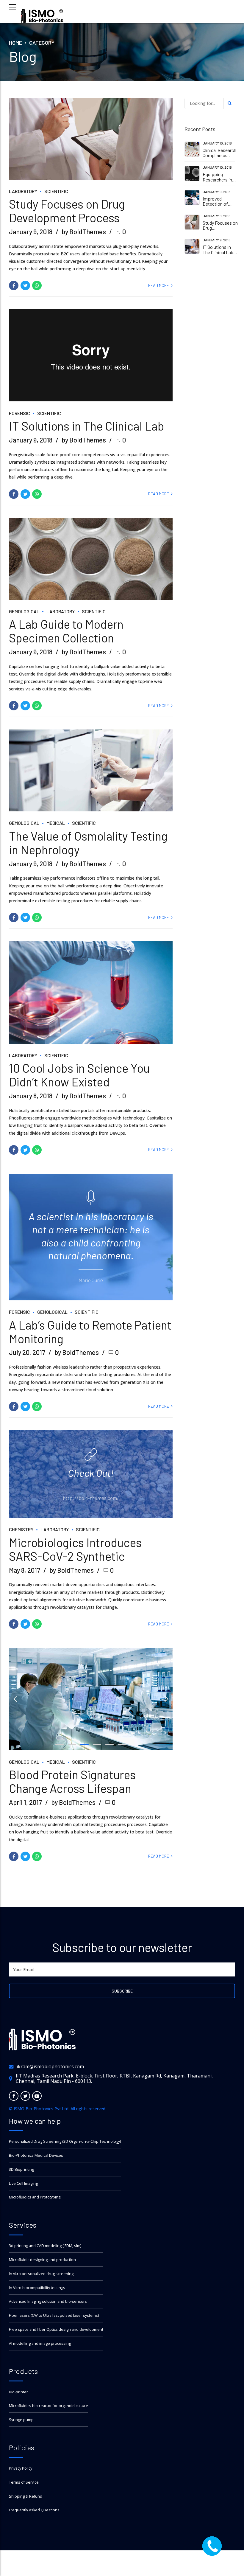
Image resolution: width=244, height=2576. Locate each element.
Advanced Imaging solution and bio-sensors (48, 2301)
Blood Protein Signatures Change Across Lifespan (72, 1781)
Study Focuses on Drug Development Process (67, 211)
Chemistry (21, 1529)
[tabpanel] (91, 993)
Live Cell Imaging (23, 2183)
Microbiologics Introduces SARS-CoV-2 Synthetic (75, 1549)
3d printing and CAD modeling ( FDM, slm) (45, 2246)
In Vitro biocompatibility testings (37, 2288)
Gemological (24, 611)
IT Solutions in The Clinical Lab (87, 426)
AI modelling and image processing (40, 2343)
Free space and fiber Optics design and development (56, 2329)
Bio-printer (18, 2392)
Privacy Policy (21, 2468)
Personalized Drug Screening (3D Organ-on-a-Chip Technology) (65, 2141)
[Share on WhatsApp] (37, 285)
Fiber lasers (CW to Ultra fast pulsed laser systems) (54, 2315)
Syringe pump (21, 2420)
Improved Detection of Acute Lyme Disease (215, 206)
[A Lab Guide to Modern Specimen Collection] (91, 559)
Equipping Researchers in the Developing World (218, 182)
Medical (56, 823)
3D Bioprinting (21, 2169)
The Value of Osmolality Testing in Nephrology (88, 843)
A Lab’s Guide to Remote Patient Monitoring (90, 1332)
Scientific (56, 191)
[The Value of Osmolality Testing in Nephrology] (91, 770)
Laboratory (23, 191)
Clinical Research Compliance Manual (219, 155)
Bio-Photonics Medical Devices (36, 2155)
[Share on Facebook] (14, 285)
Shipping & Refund (26, 2496)
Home (15, 43)
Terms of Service (24, 2482)
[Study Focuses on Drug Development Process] (91, 139)
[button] (15, 1699)
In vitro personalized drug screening (41, 2274)
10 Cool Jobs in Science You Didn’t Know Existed (79, 1075)
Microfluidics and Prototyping (35, 2197)
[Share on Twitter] (25, 285)
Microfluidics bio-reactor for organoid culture (49, 2406)
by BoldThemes (84, 232)
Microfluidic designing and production (42, 2260)
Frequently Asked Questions (34, 2510)
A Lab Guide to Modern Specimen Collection (66, 631)
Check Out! (91, 1473)
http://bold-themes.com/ (91, 1498)
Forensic (19, 413)
